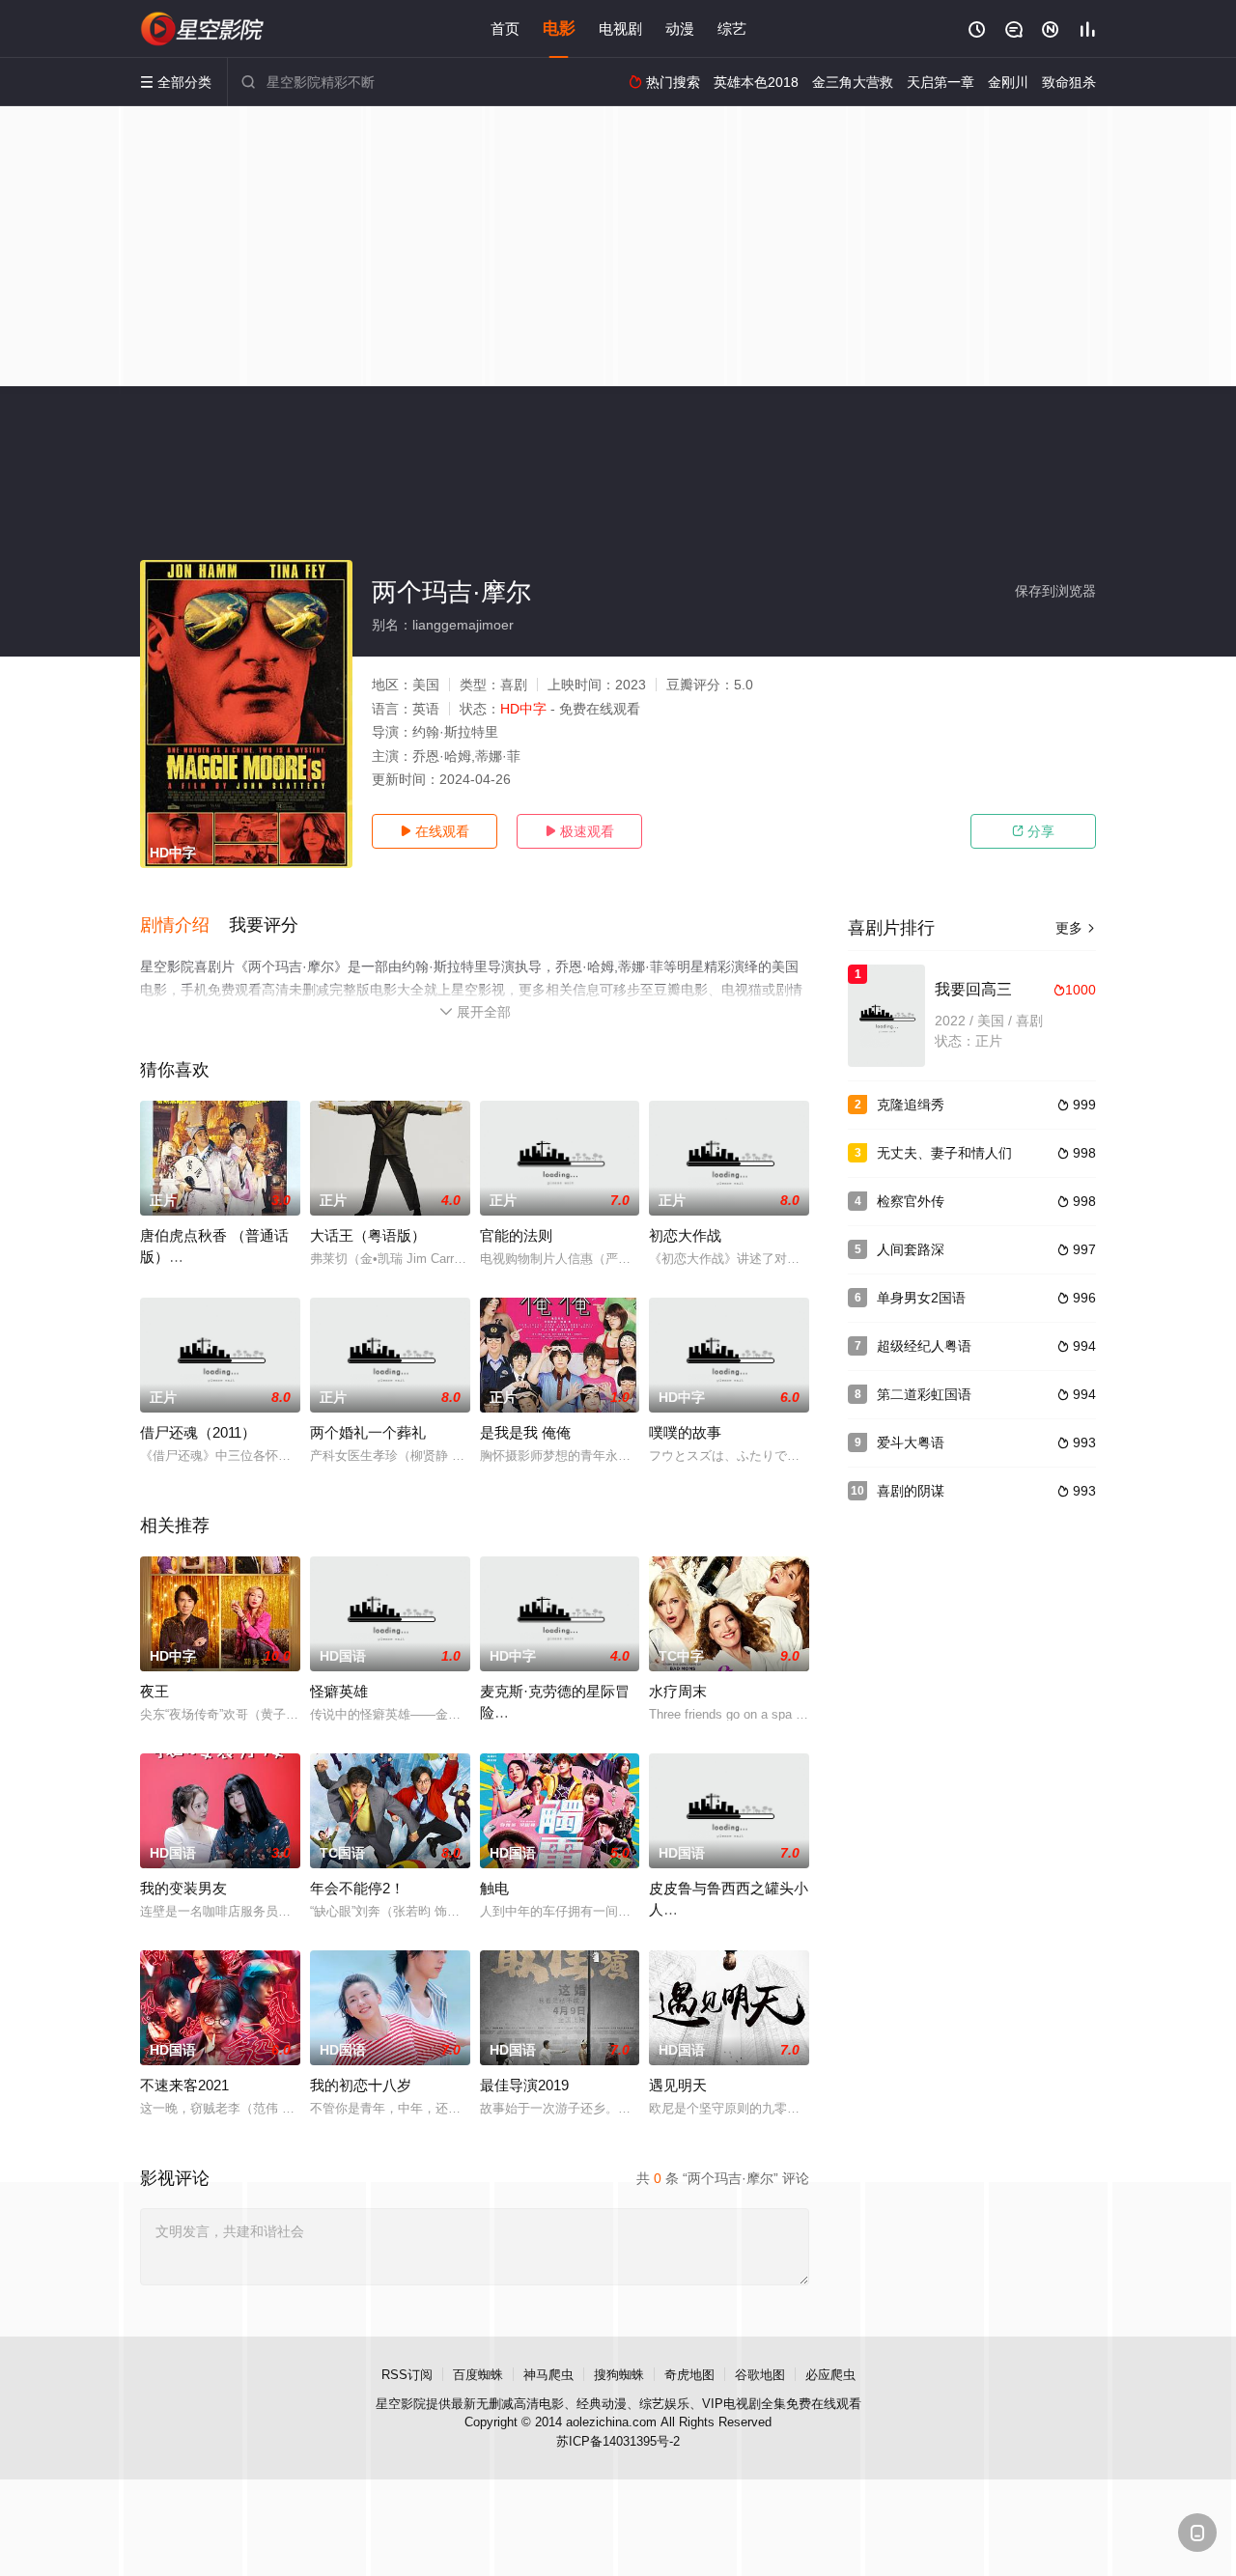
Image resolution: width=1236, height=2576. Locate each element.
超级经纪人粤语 (924, 1346)
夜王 (154, 1691)
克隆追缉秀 (911, 1105)
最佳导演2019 (524, 2085)
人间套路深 (911, 1249)
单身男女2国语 (921, 1298)
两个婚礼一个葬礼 (368, 1432)
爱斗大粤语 (911, 1442)
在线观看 (435, 831)
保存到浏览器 (1055, 591)
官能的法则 (516, 1235)
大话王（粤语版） (368, 1235)
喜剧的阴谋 (911, 1491)
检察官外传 (911, 1201)
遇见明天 (678, 2085)
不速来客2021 (184, 2085)
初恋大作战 (685, 1235)
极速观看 (579, 831)
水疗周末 (678, 1691)
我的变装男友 (183, 1888)
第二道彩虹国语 (924, 1394)
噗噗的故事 (685, 1432)
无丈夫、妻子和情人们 (944, 1153)
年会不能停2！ (357, 1888)
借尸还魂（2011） (198, 1432)
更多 (1076, 928)
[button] (184, 926)
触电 (494, 1888)
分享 (1033, 831)
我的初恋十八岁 (361, 2085)
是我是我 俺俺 (525, 1432)
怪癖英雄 (339, 1691)
